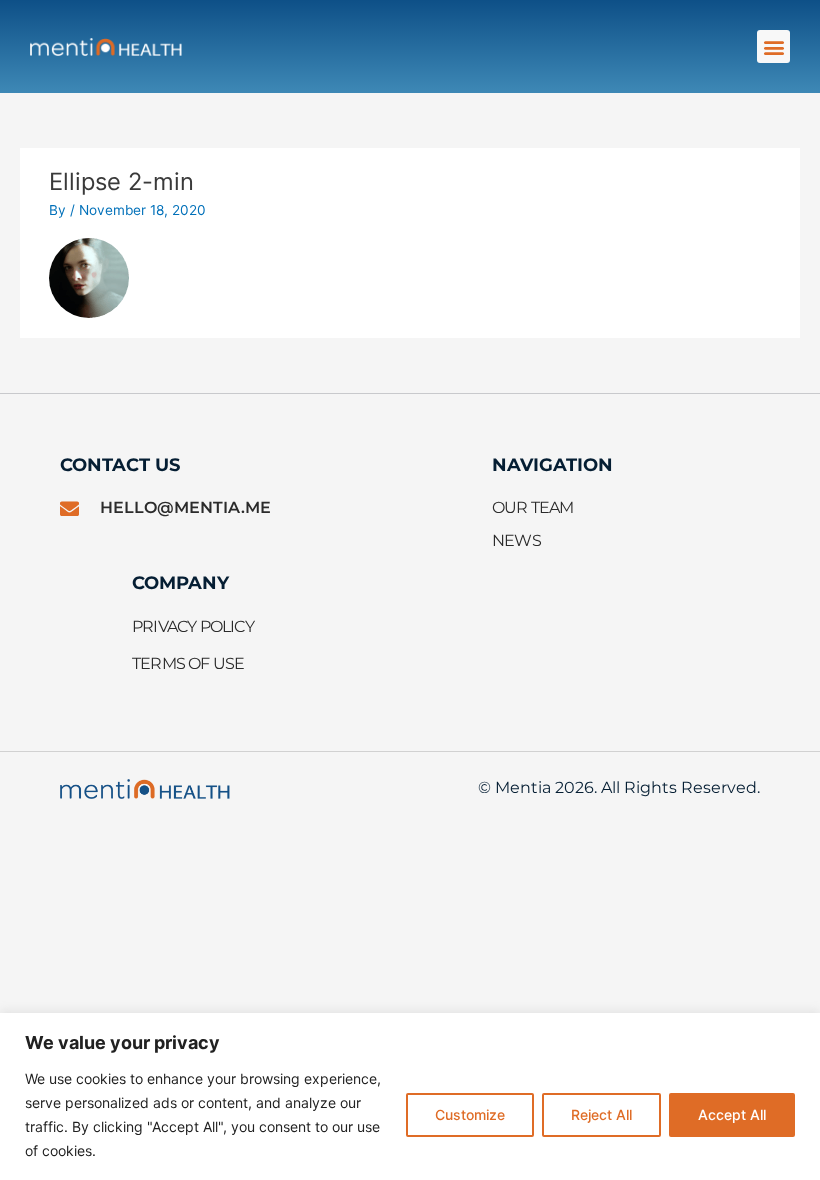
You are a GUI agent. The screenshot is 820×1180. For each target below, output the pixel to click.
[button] (773, 46)
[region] (410, 1096)
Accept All (732, 1114)
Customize (470, 1114)
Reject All (601, 1114)
